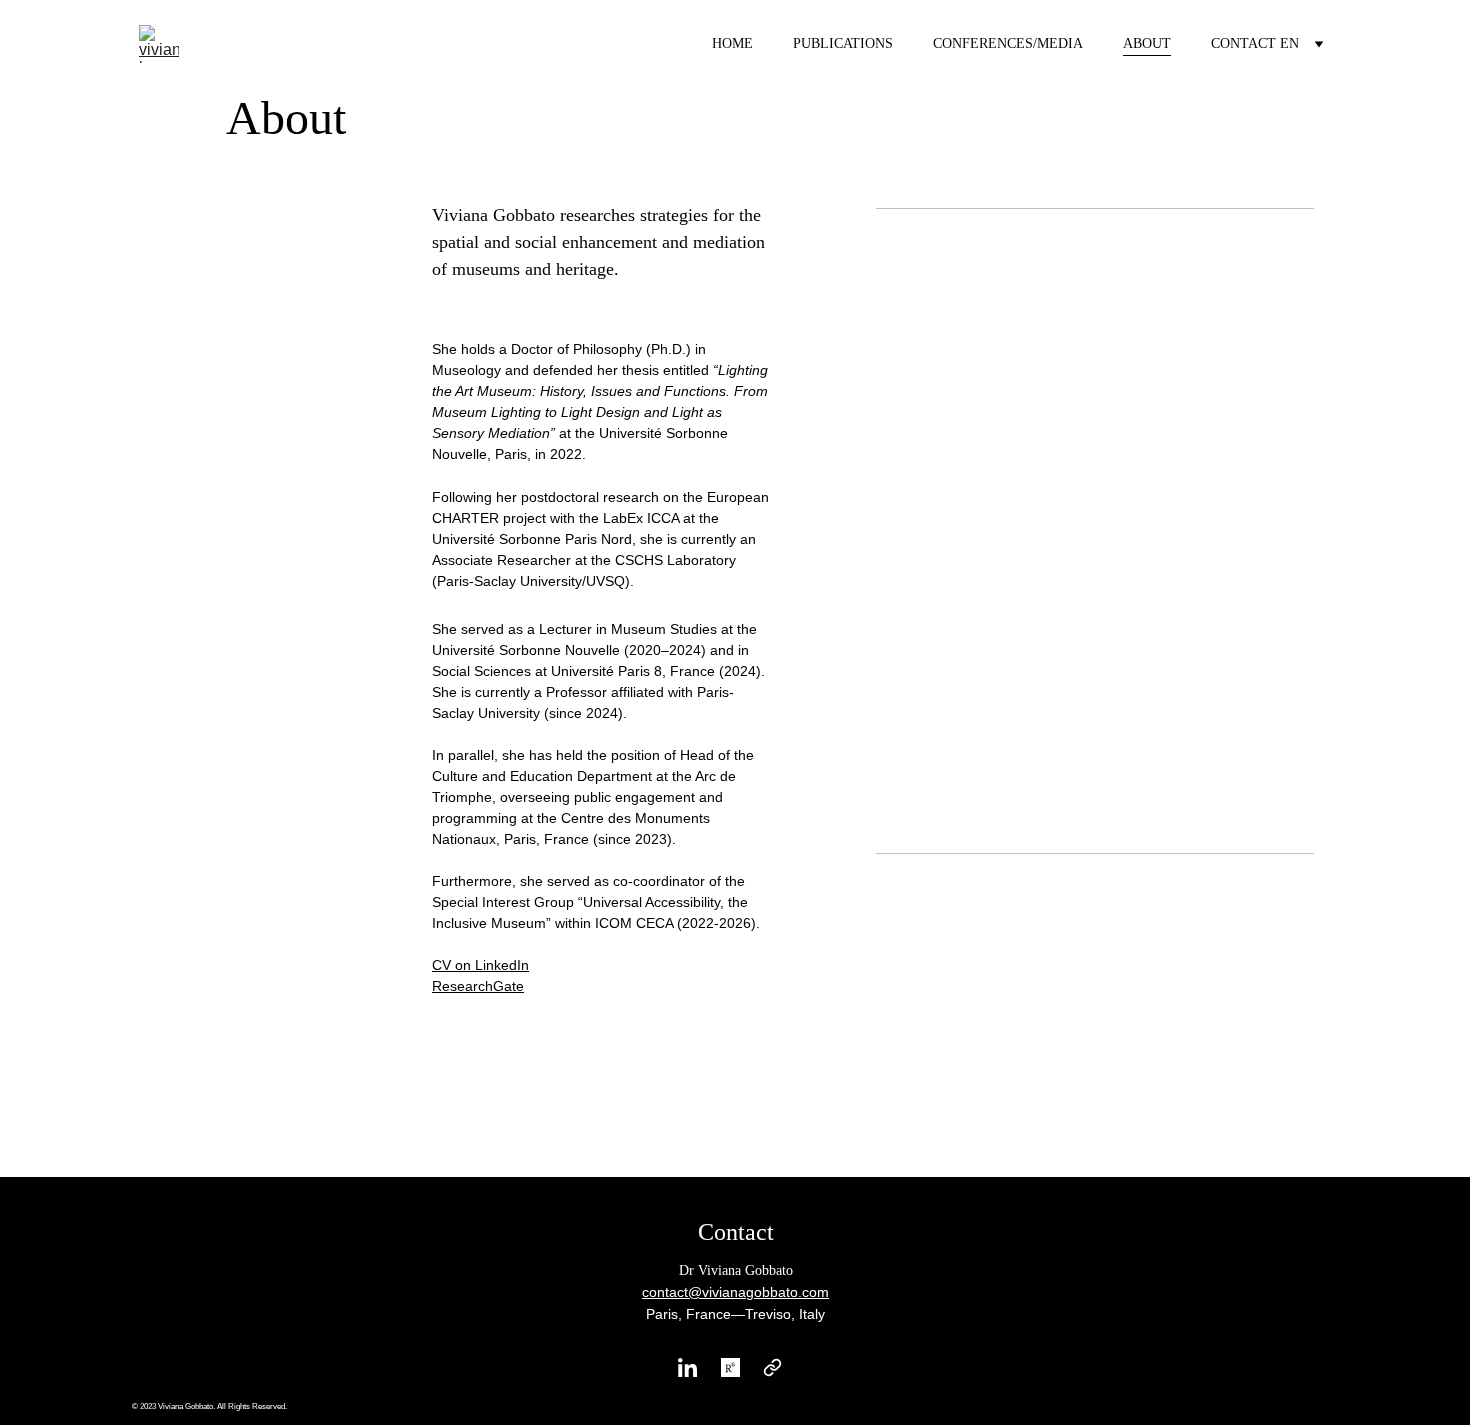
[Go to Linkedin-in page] (687, 1367)
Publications (843, 43)
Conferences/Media (1008, 43)
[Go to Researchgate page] (730, 1367)
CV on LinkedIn (480, 965)
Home (732, 43)
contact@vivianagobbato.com (735, 1292)
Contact (1243, 43)
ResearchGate (478, 986)
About (1147, 43)
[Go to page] (772, 1367)
